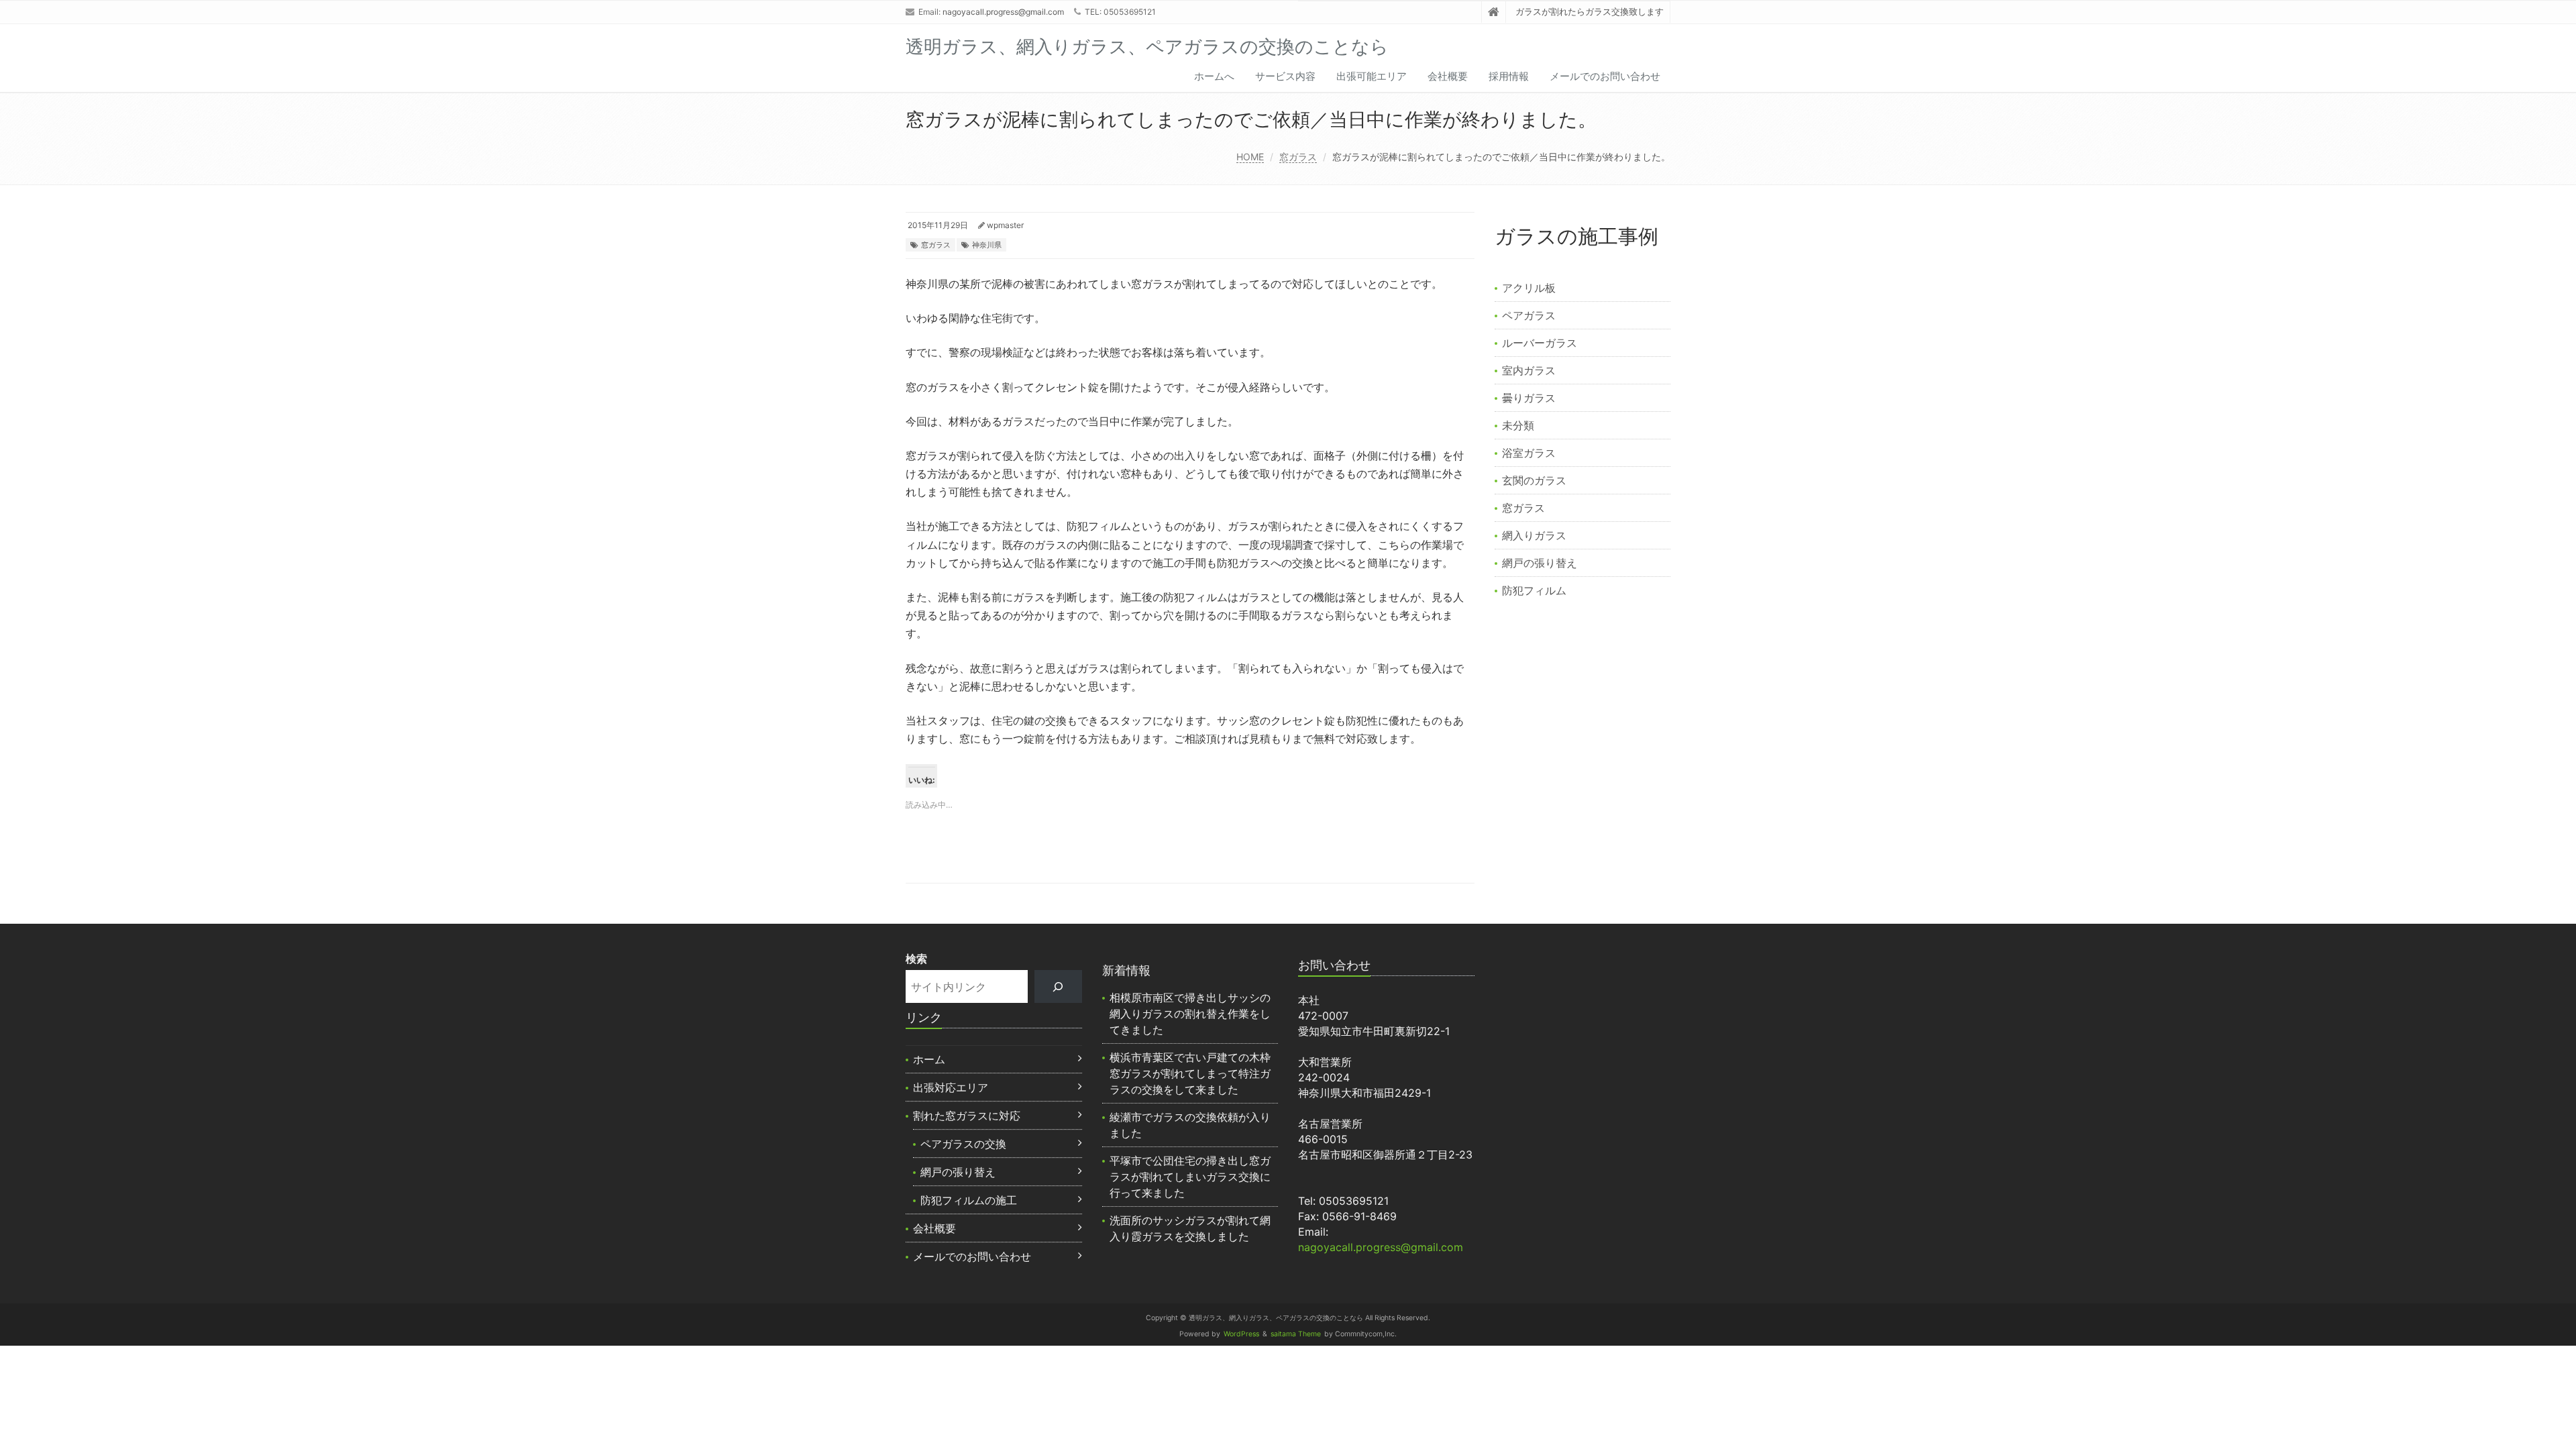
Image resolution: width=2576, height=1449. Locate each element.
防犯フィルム (1534, 590)
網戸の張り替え (1540, 563)
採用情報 (1509, 76)
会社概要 (1448, 76)
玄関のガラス (1534, 480)
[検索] (1058, 986)
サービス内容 (1285, 76)
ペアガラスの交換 (963, 1144)
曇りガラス (1529, 398)
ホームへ (1214, 76)
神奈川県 (987, 245)
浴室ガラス (1529, 453)
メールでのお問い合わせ (1605, 76)
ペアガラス (1529, 315)
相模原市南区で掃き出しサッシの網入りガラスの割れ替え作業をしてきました (1190, 1014)
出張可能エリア (1372, 76)
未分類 (1518, 425)
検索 (916, 959)
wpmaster (1005, 225)
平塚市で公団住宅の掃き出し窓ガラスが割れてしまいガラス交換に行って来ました (1190, 1177)
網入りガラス (1534, 535)
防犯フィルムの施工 (969, 1200)
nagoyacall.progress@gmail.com (1003, 12)
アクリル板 (1529, 288)
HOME (1250, 157)
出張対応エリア (951, 1087)
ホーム (929, 1059)
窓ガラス (1298, 157)
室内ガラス (1529, 370)
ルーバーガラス (1540, 343)
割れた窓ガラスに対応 (967, 1116)
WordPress (1241, 1334)
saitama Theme (1296, 1334)
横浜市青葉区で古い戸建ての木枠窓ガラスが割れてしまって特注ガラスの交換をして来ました (1190, 1073)
